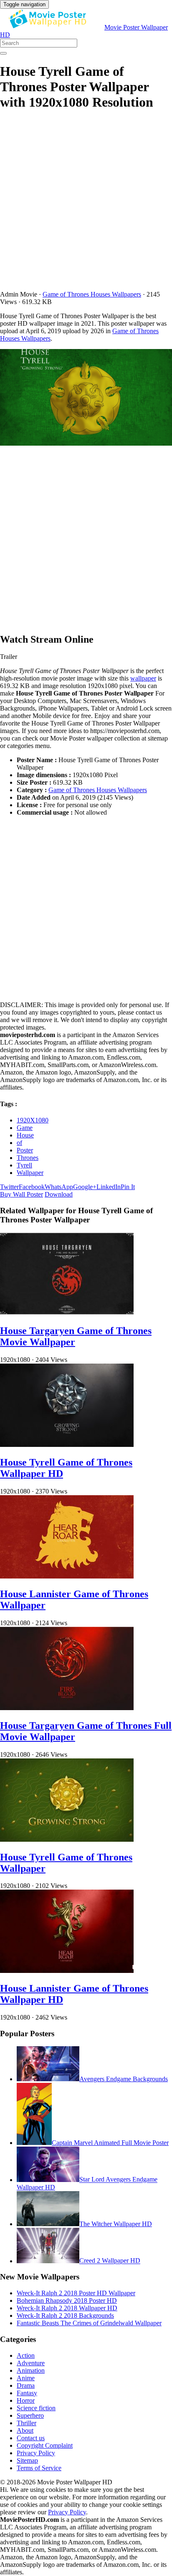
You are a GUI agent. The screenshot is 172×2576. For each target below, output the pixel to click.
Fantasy (27, 2393)
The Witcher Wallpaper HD (116, 2224)
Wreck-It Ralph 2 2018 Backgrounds (65, 2315)
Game (25, 1128)
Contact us (31, 2438)
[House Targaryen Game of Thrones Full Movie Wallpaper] (67, 1708)
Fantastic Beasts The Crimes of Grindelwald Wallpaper (89, 2323)
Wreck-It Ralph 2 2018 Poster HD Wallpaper (76, 2293)
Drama (26, 2385)
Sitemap (27, 2460)
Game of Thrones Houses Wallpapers (92, 294)
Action (26, 2355)
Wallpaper (30, 1173)
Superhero (30, 2415)
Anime (26, 2378)
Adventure (31, 2363)
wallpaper (143, 678)
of (19, 1143)
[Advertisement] (86, 205)
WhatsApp (59, 1187)
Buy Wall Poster (21, 1194)
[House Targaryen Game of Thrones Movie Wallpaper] (67, 1313)
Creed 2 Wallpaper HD (110, 2261)
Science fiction (36, 2408)
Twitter (9, 1187)
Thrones (28, 1158)
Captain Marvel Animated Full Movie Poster (110, 2143)
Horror (26, 2400)
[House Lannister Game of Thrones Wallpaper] (67, 1576)
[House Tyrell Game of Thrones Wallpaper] (67, 1839)
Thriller (27, 2423)
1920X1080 (33, 1120)
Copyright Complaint (45, 2445)
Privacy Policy (36, 2453)
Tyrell (24, 1165)
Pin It (128, 1187)
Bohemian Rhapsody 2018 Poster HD (67, 2300)
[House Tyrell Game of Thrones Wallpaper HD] (67, 1445)
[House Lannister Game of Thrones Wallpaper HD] (67, 1971)
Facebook (32, 1187)
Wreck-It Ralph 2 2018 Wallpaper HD (67, 2308)
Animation (31, 2370)
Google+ (85, 1187)
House (25, 1135)
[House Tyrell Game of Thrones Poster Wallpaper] (86, 398)
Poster (25, 1150)
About (25, 2430)
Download (59, 1194)
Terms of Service (39, 2468)
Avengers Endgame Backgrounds (124, 2079)
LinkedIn (109, 1187)
